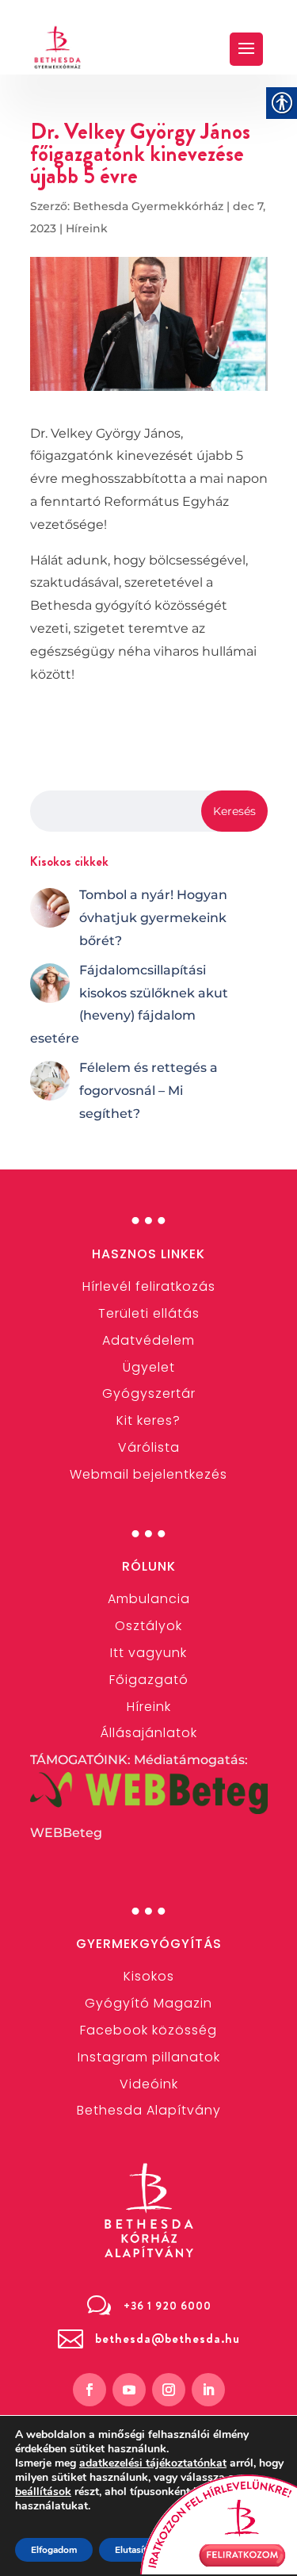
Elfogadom (54, 2550)
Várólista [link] (149, 1447)
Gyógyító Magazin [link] (148, 2003)
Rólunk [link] (149, 1566)
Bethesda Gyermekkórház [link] (148, 206)
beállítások (43, 2492)
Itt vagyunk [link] (148, 1653)
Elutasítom (137, 2550)
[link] (58, 47)
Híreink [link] (87, 228)
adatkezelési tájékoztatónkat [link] (153, 2463)
